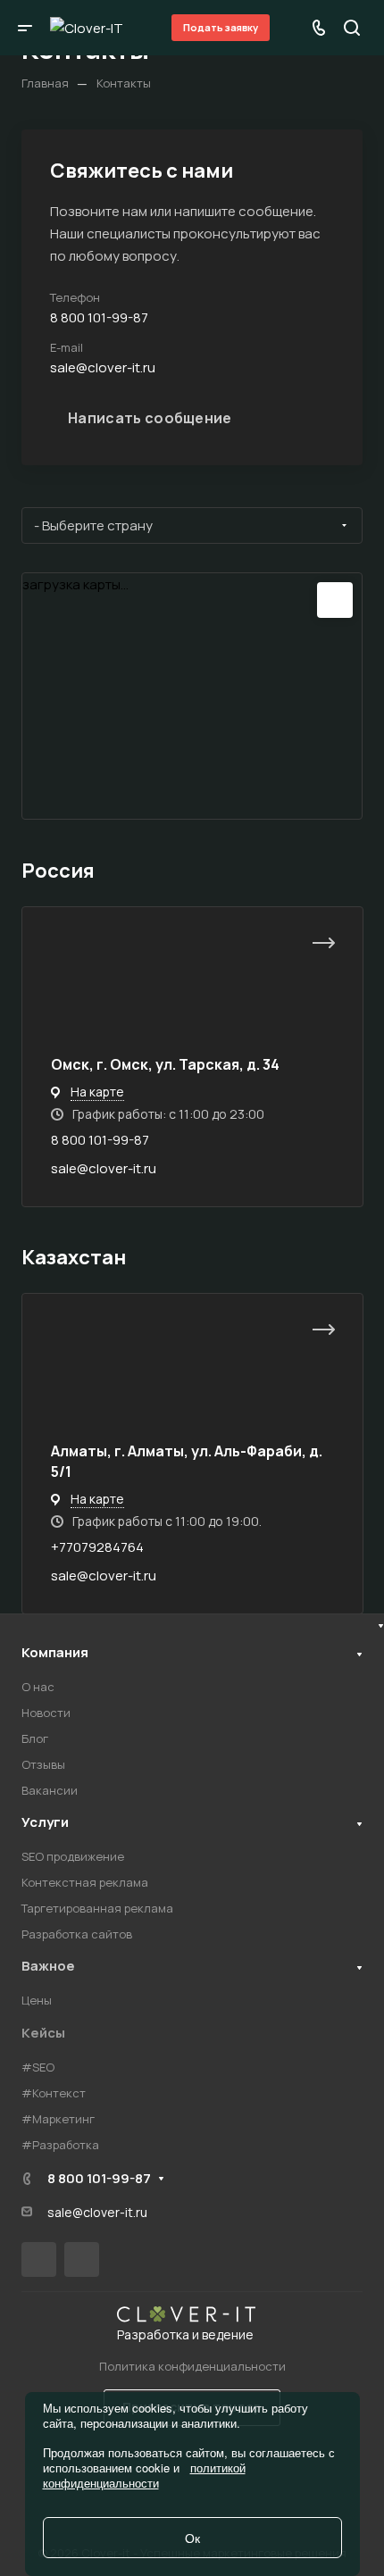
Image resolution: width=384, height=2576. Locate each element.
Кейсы (43, 2033)
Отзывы (43, 1764)
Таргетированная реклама (97, 1908)
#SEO (38, 2067)
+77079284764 (97, 1547)
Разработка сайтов (77, 1934)
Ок (192, 2538)
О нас (38, 1687)
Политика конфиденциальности (192, 2366)
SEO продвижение (73, 1856)
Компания (55, 1652)
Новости (46, 1713)
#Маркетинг (58, 2119)
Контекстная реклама (85, 1882)
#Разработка (60, 2145)
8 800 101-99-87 (100, 1140)
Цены (37, 2000)
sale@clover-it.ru (104, 1168)
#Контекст (54, 2093)
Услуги (45, 1822)
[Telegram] (82, 2259)
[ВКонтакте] (39, 2259)
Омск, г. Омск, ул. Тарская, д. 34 (165, 1064)
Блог (35, 1738)
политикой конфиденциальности (144, 2475)
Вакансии (50, 1790)
